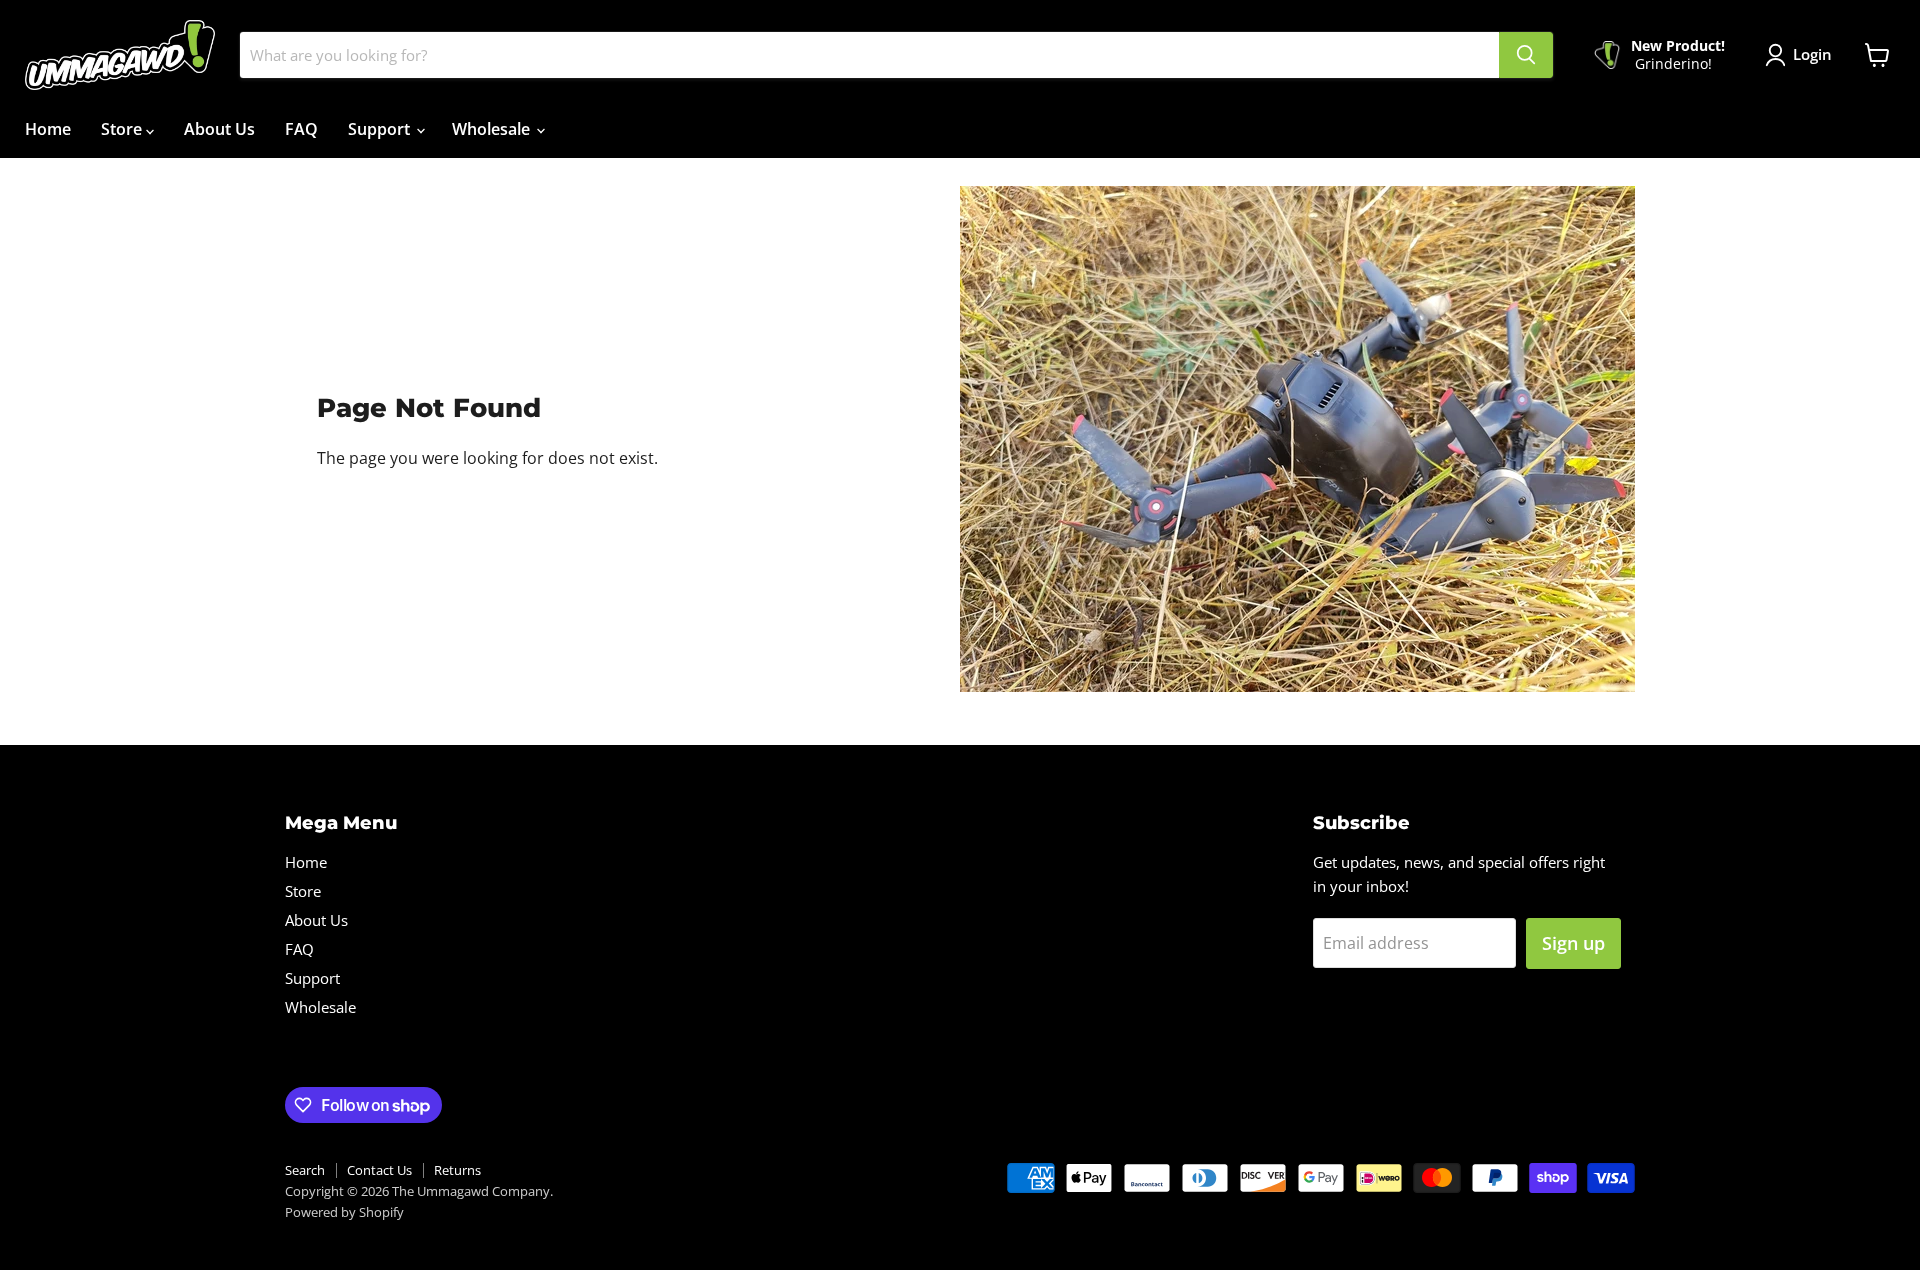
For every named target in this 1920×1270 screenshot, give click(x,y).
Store (123, 129)
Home (48, 129)
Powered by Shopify (344, 1212)
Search (305, 1170)
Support (381, 129)
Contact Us (379, 1170)
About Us (219, 129)
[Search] (1526, 55)
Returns (457, 1170)
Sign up (1573, 943)
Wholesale (493, 129)
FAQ (301, 129)
